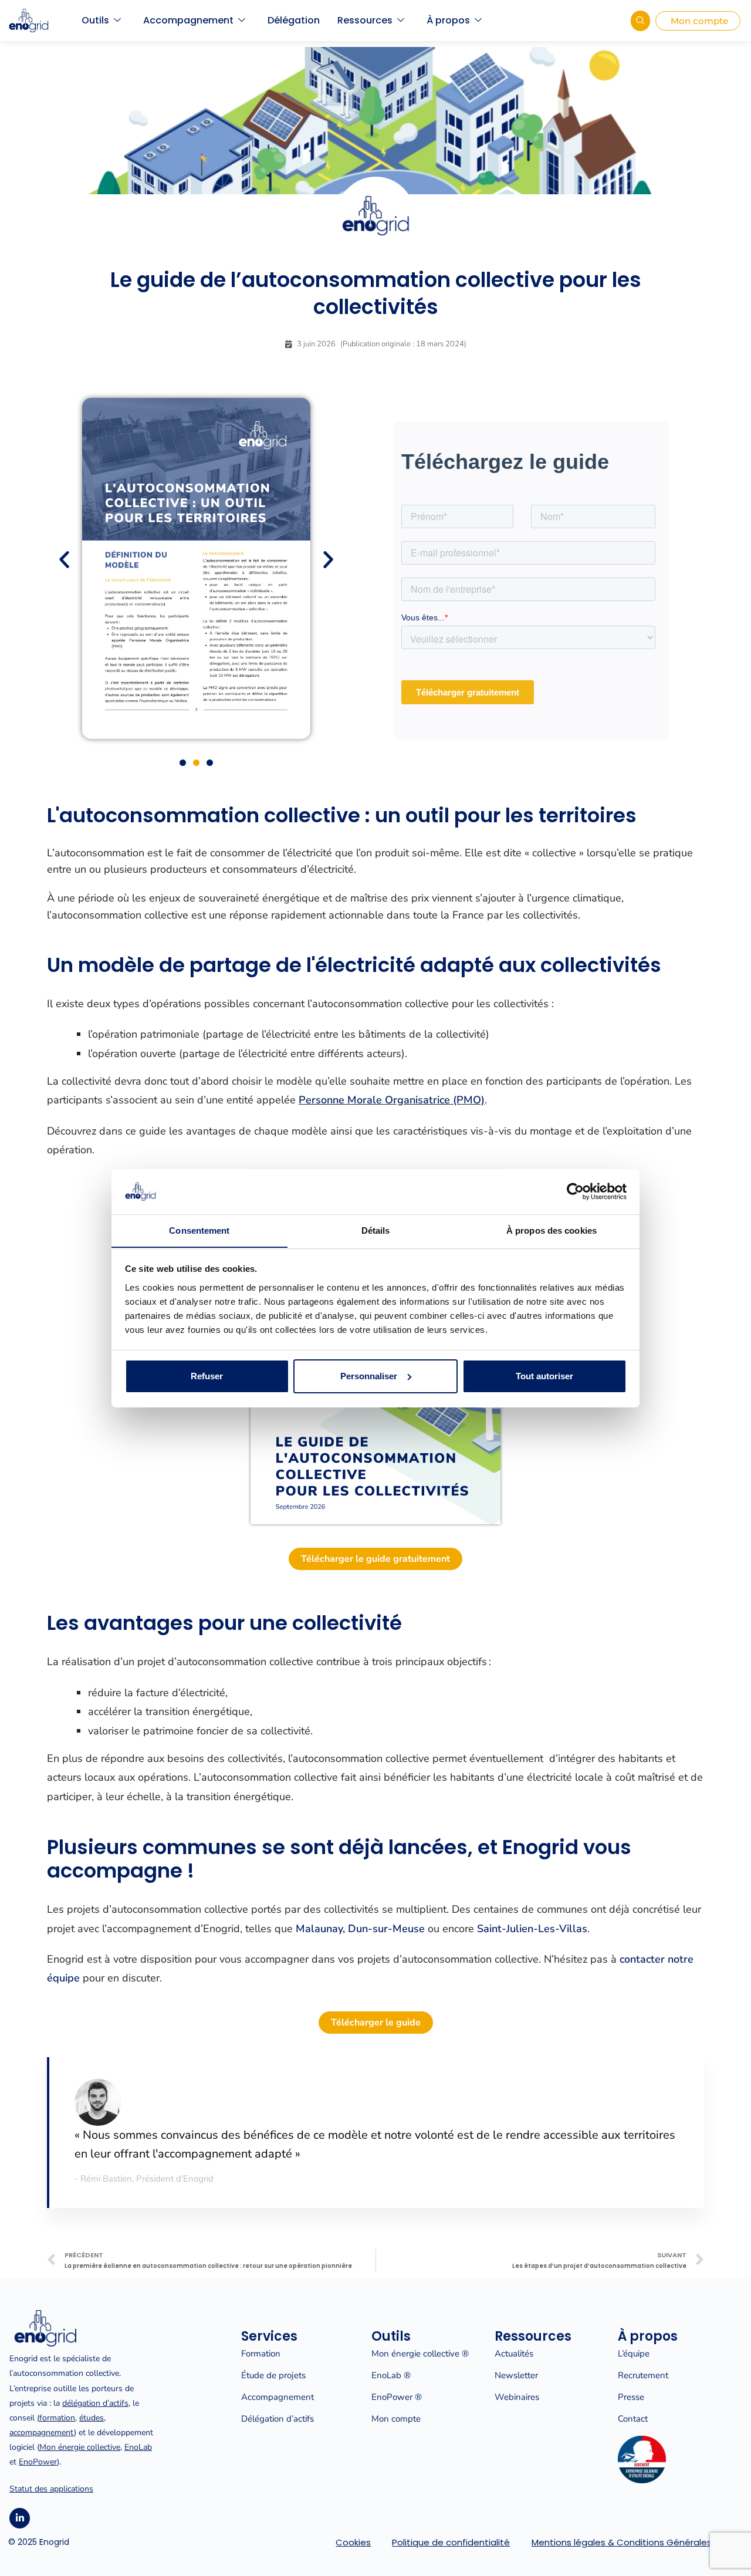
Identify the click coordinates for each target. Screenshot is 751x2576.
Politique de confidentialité (451, 2542)
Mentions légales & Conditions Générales (622, 2542)
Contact (633, 2419)
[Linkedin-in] (20, 2518)
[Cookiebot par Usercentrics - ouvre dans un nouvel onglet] (575, 1191)
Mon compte (396, 2419)
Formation (261, 2354)
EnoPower (38, 2462)
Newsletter (516, 2375)
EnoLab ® (391, 2375)
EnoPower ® (397, 2397)
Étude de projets (273, 2375)
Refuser (207, 1376)
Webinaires (517, 2397)
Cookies (353, 2542)
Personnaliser (369, 1376)
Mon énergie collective (80, 2447)
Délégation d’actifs (278, 2419)
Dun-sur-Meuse (386, 1929)
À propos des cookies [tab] (552, 1230)
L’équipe (634, 2354)
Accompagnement (188, 20)
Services (269, 2336)
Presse (631, 2397)
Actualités (514, 2354)
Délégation (294, 20)
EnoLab (138, 2447)
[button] (64, 560)
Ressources (365, 20)
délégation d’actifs (95, 2403)
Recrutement (643, 2375)
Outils (95, 20)
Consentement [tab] (199, 1230)
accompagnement (42, 2432)
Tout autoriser (544, 1376)
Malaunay (319, 1929)
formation (57, 2418)
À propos (448, 20)
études (92, 2418)
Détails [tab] (376, 1230)
